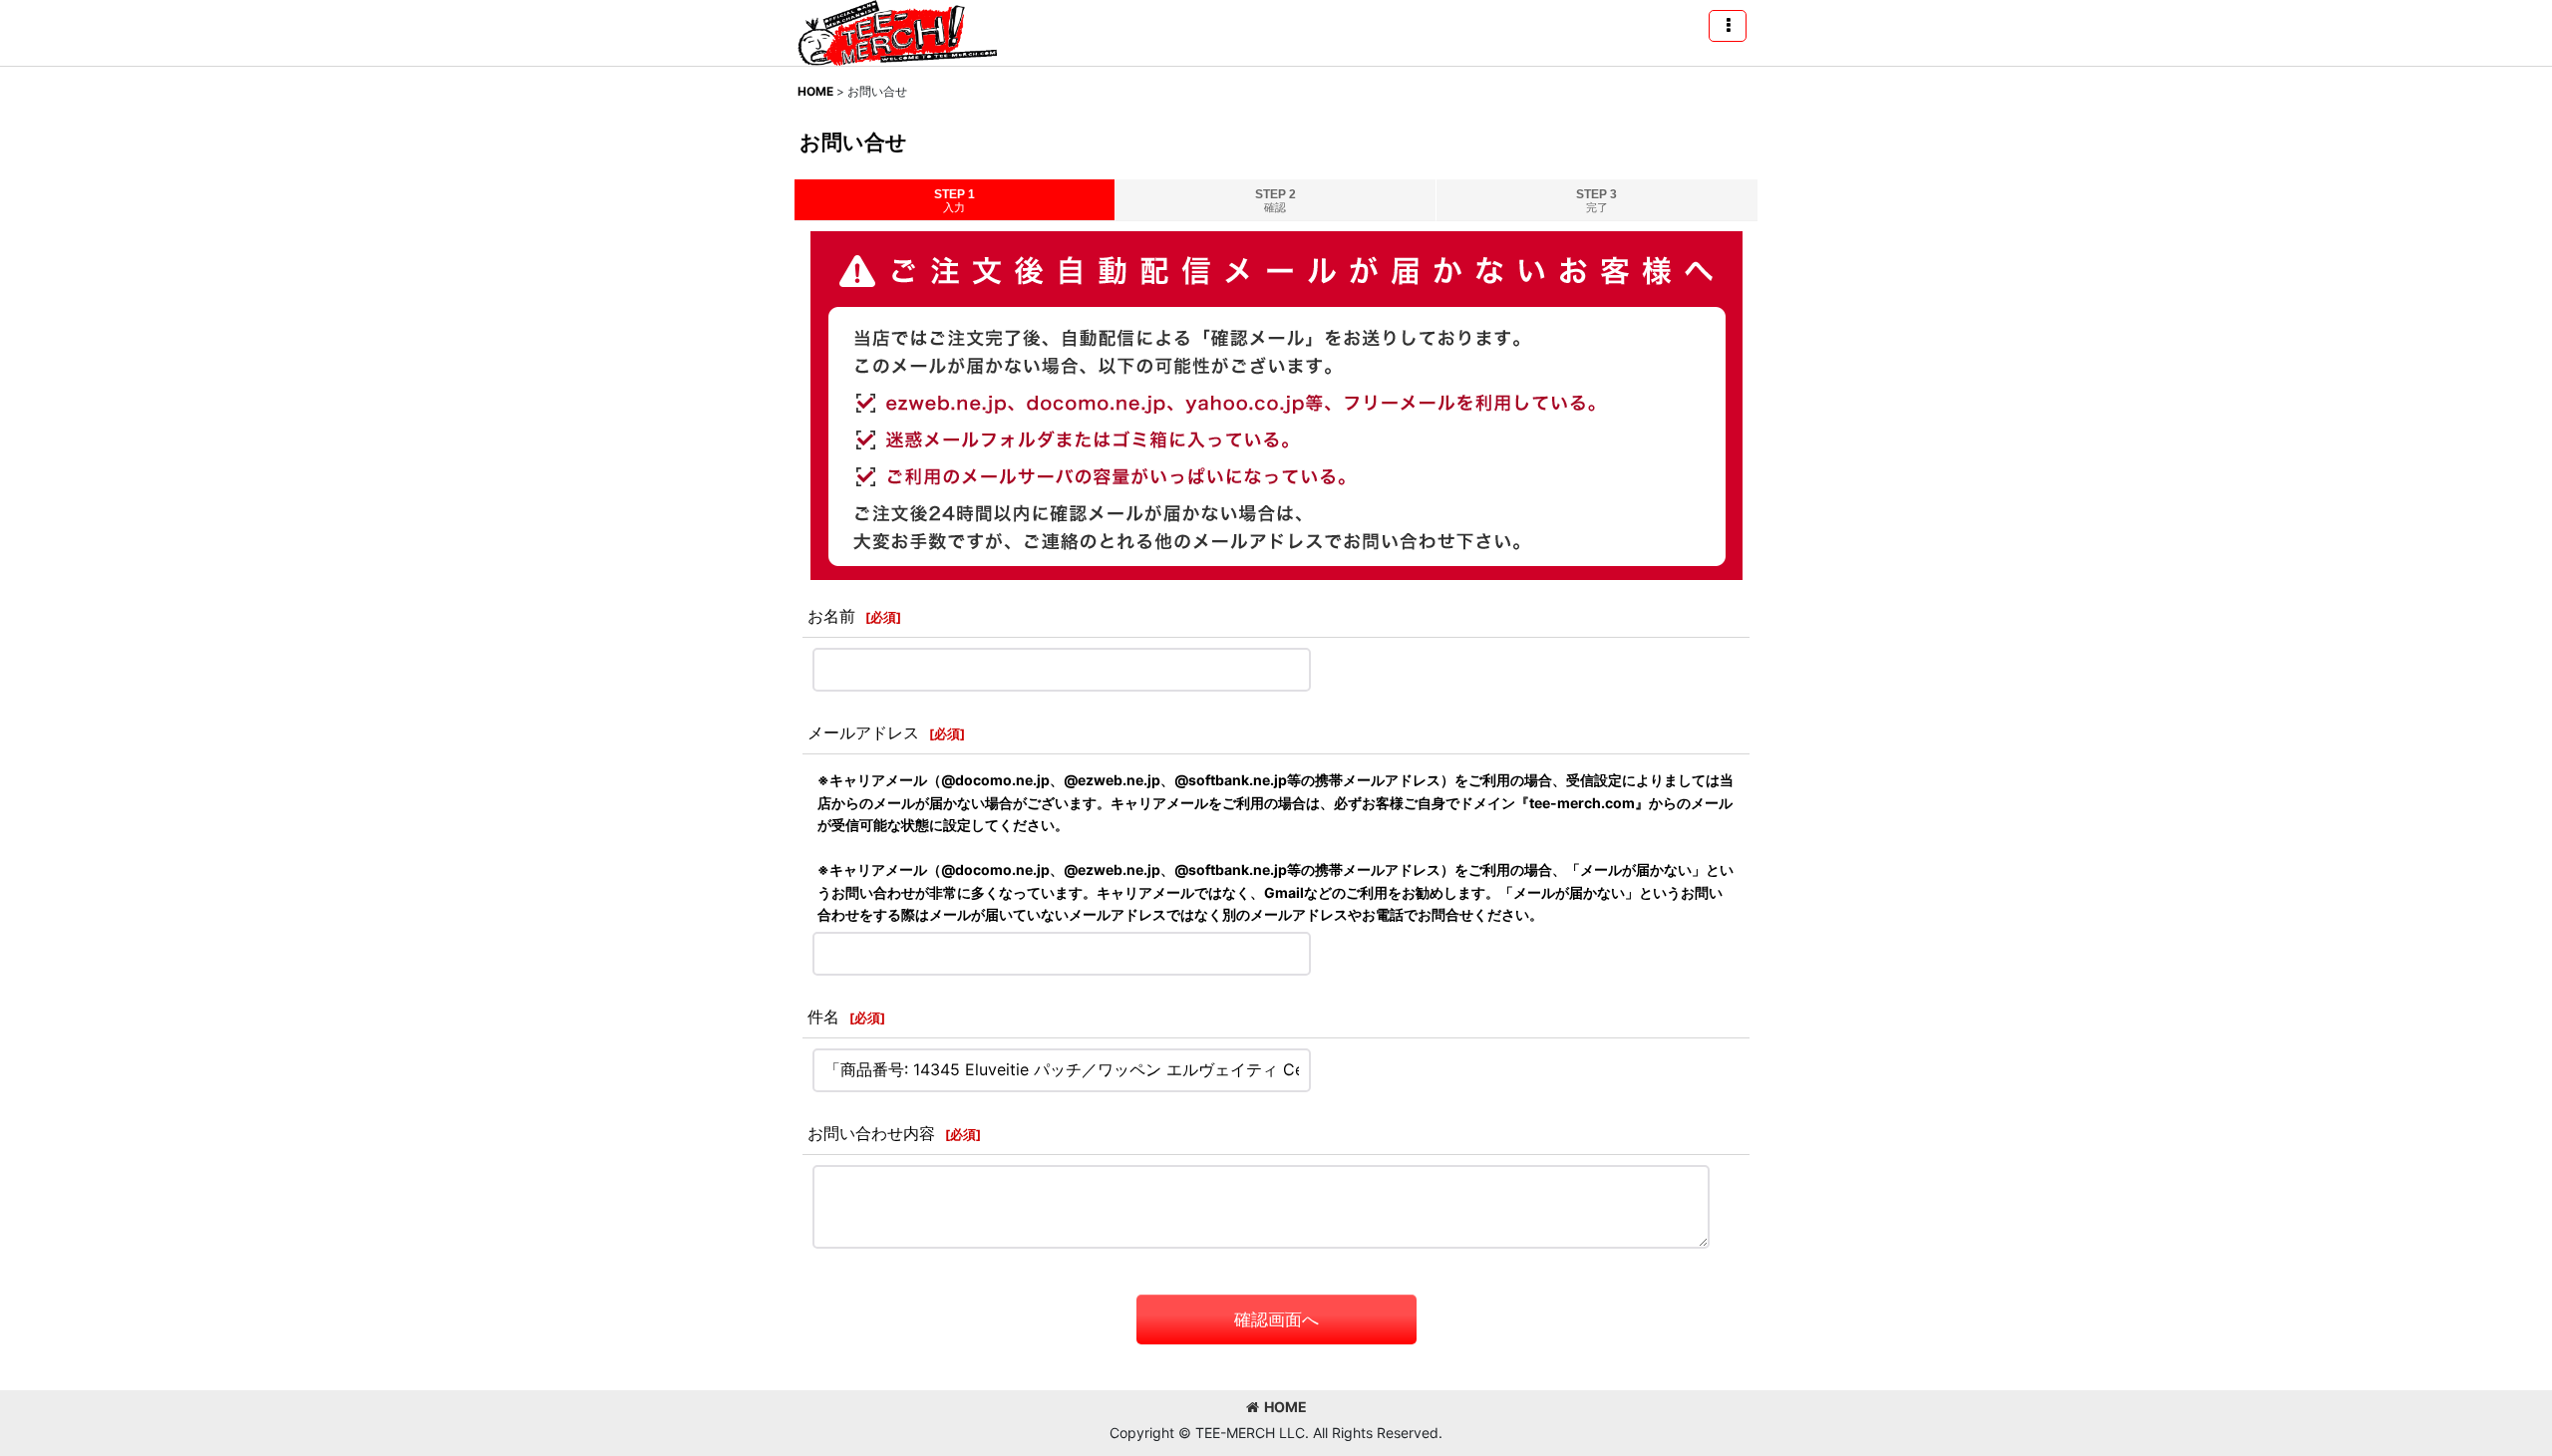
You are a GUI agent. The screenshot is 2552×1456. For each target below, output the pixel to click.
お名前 (831, 616)
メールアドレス (863, 732)
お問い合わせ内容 (871, 1133)
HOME (1285, 1407)
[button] (1728, 26)
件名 (823, 1017)
